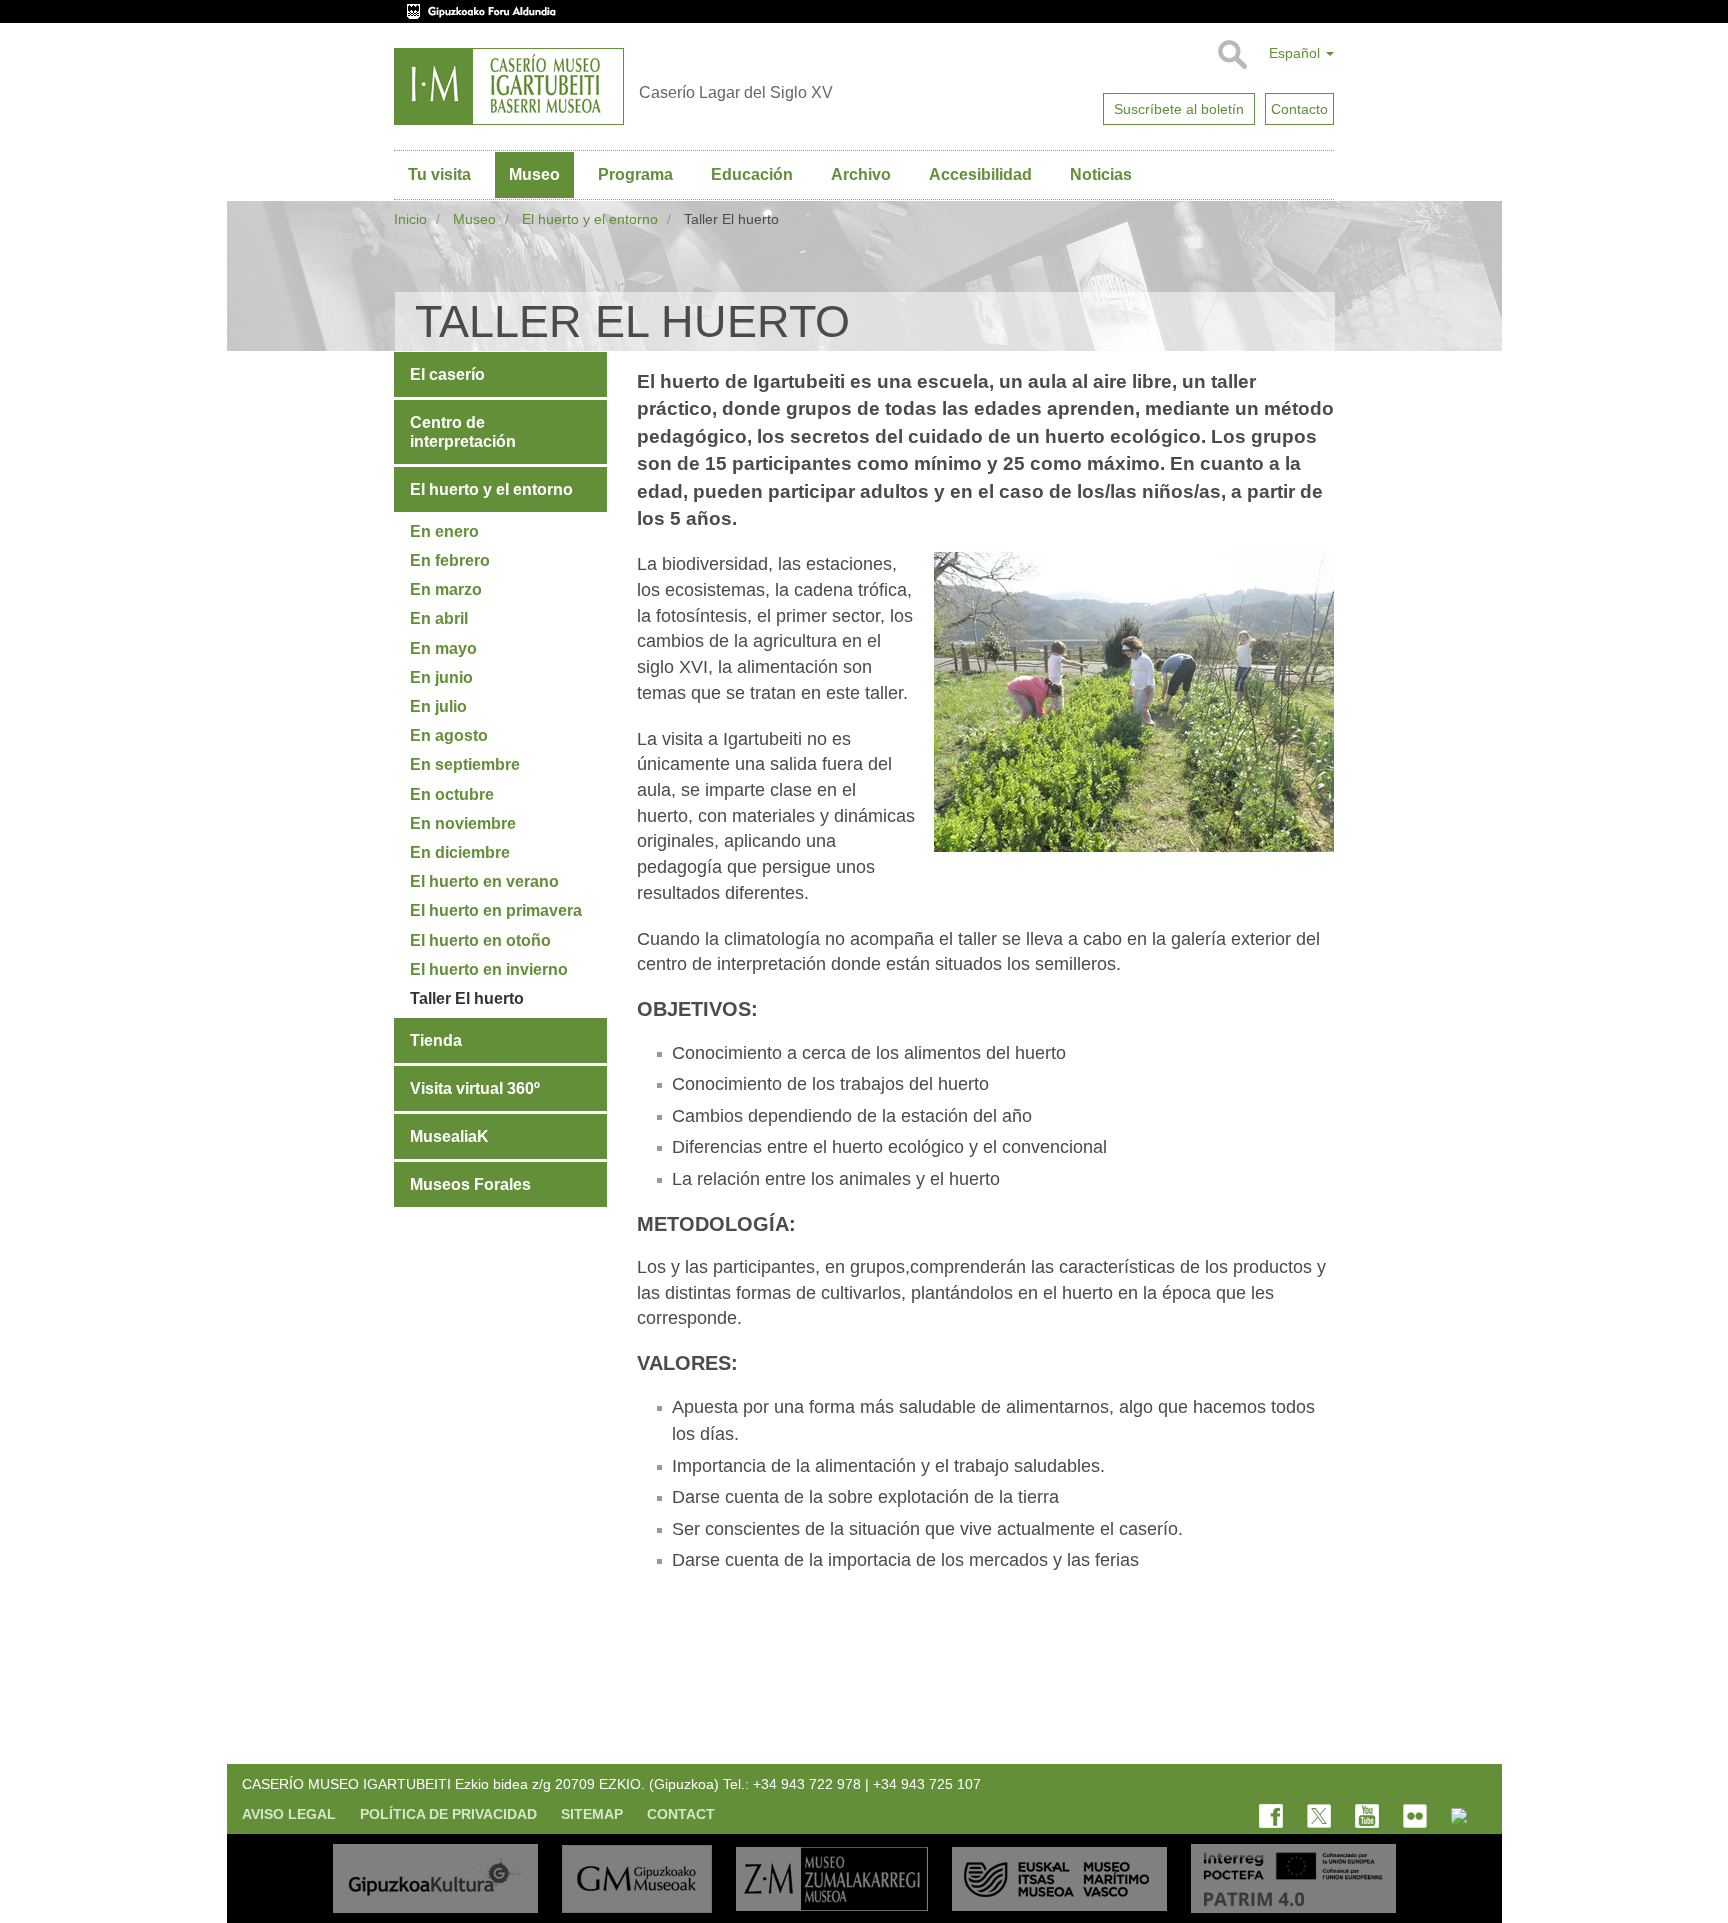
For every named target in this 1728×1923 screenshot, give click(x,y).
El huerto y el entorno (590, 219)
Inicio (410, 219)
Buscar (1231, 55)
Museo (534, 174)
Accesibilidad (980, 174)
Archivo (861, 174)
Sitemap (592, 1814)
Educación (752, 174)
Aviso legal (289, 1814)
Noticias (1101, 174)
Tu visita (439, 174)
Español (1296, 53)
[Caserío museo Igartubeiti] (509, 86)
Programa (635, 174)
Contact (681, 1814)
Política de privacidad (448, 1814)
